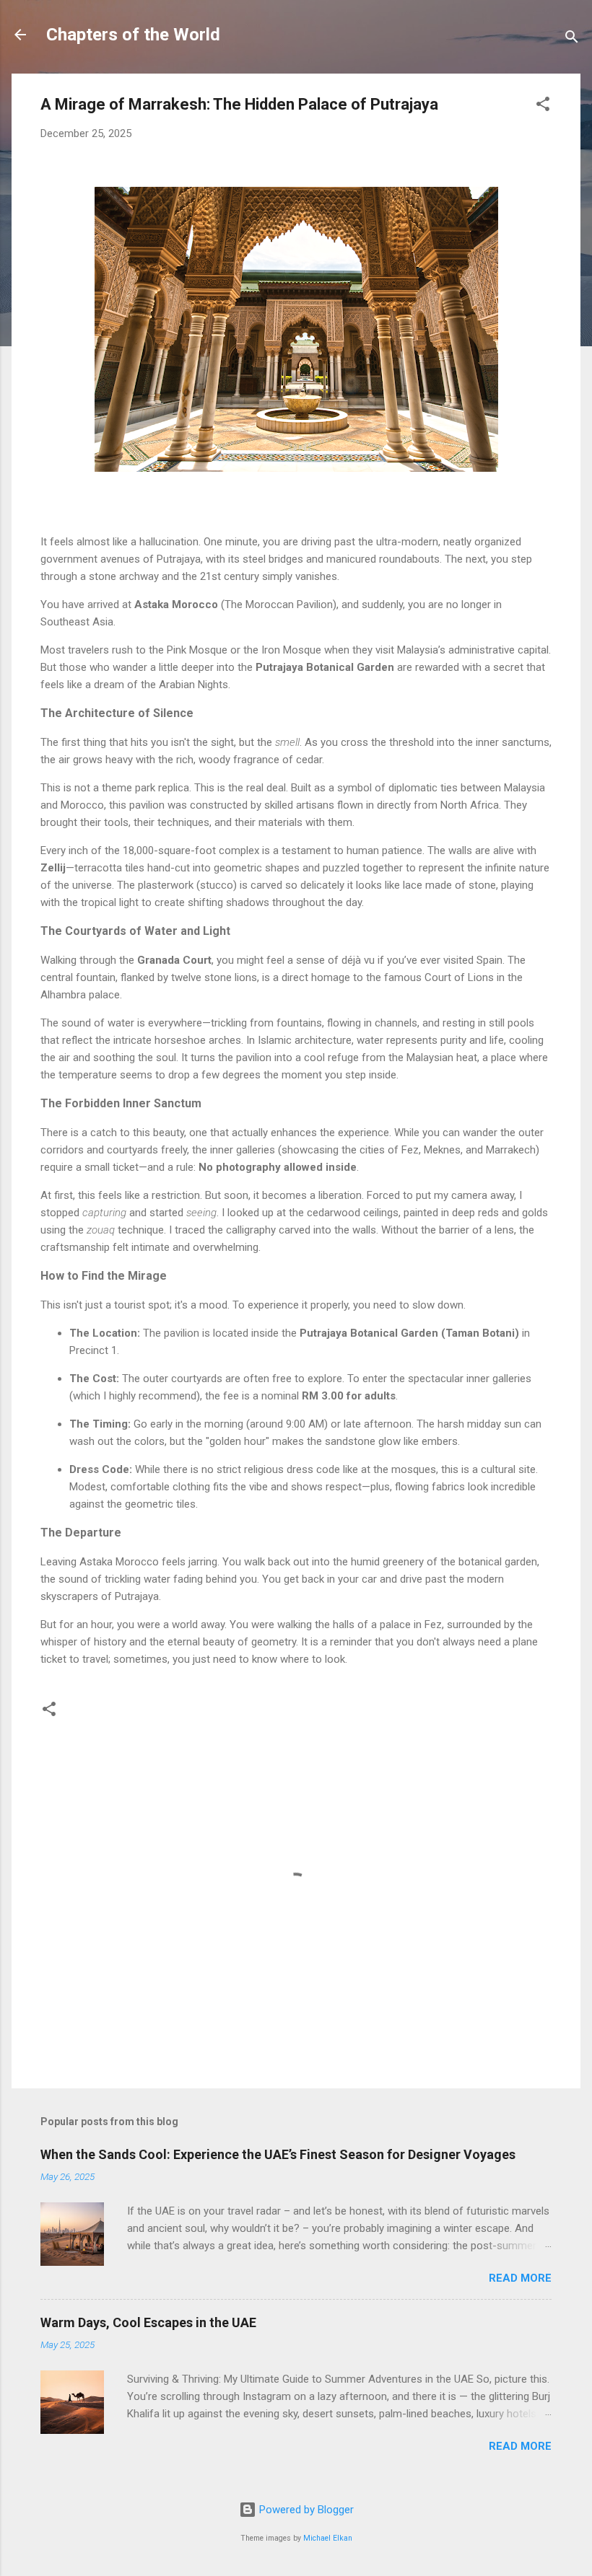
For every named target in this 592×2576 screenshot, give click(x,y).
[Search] (572, 39)
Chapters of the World (133, 35)
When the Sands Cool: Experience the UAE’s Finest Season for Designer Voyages (278, 2154)
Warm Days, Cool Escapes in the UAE (148, 2322)
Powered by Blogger (305, 2510)
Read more (520, 2278)
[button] (543, 106)
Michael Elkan (328, 2538)
